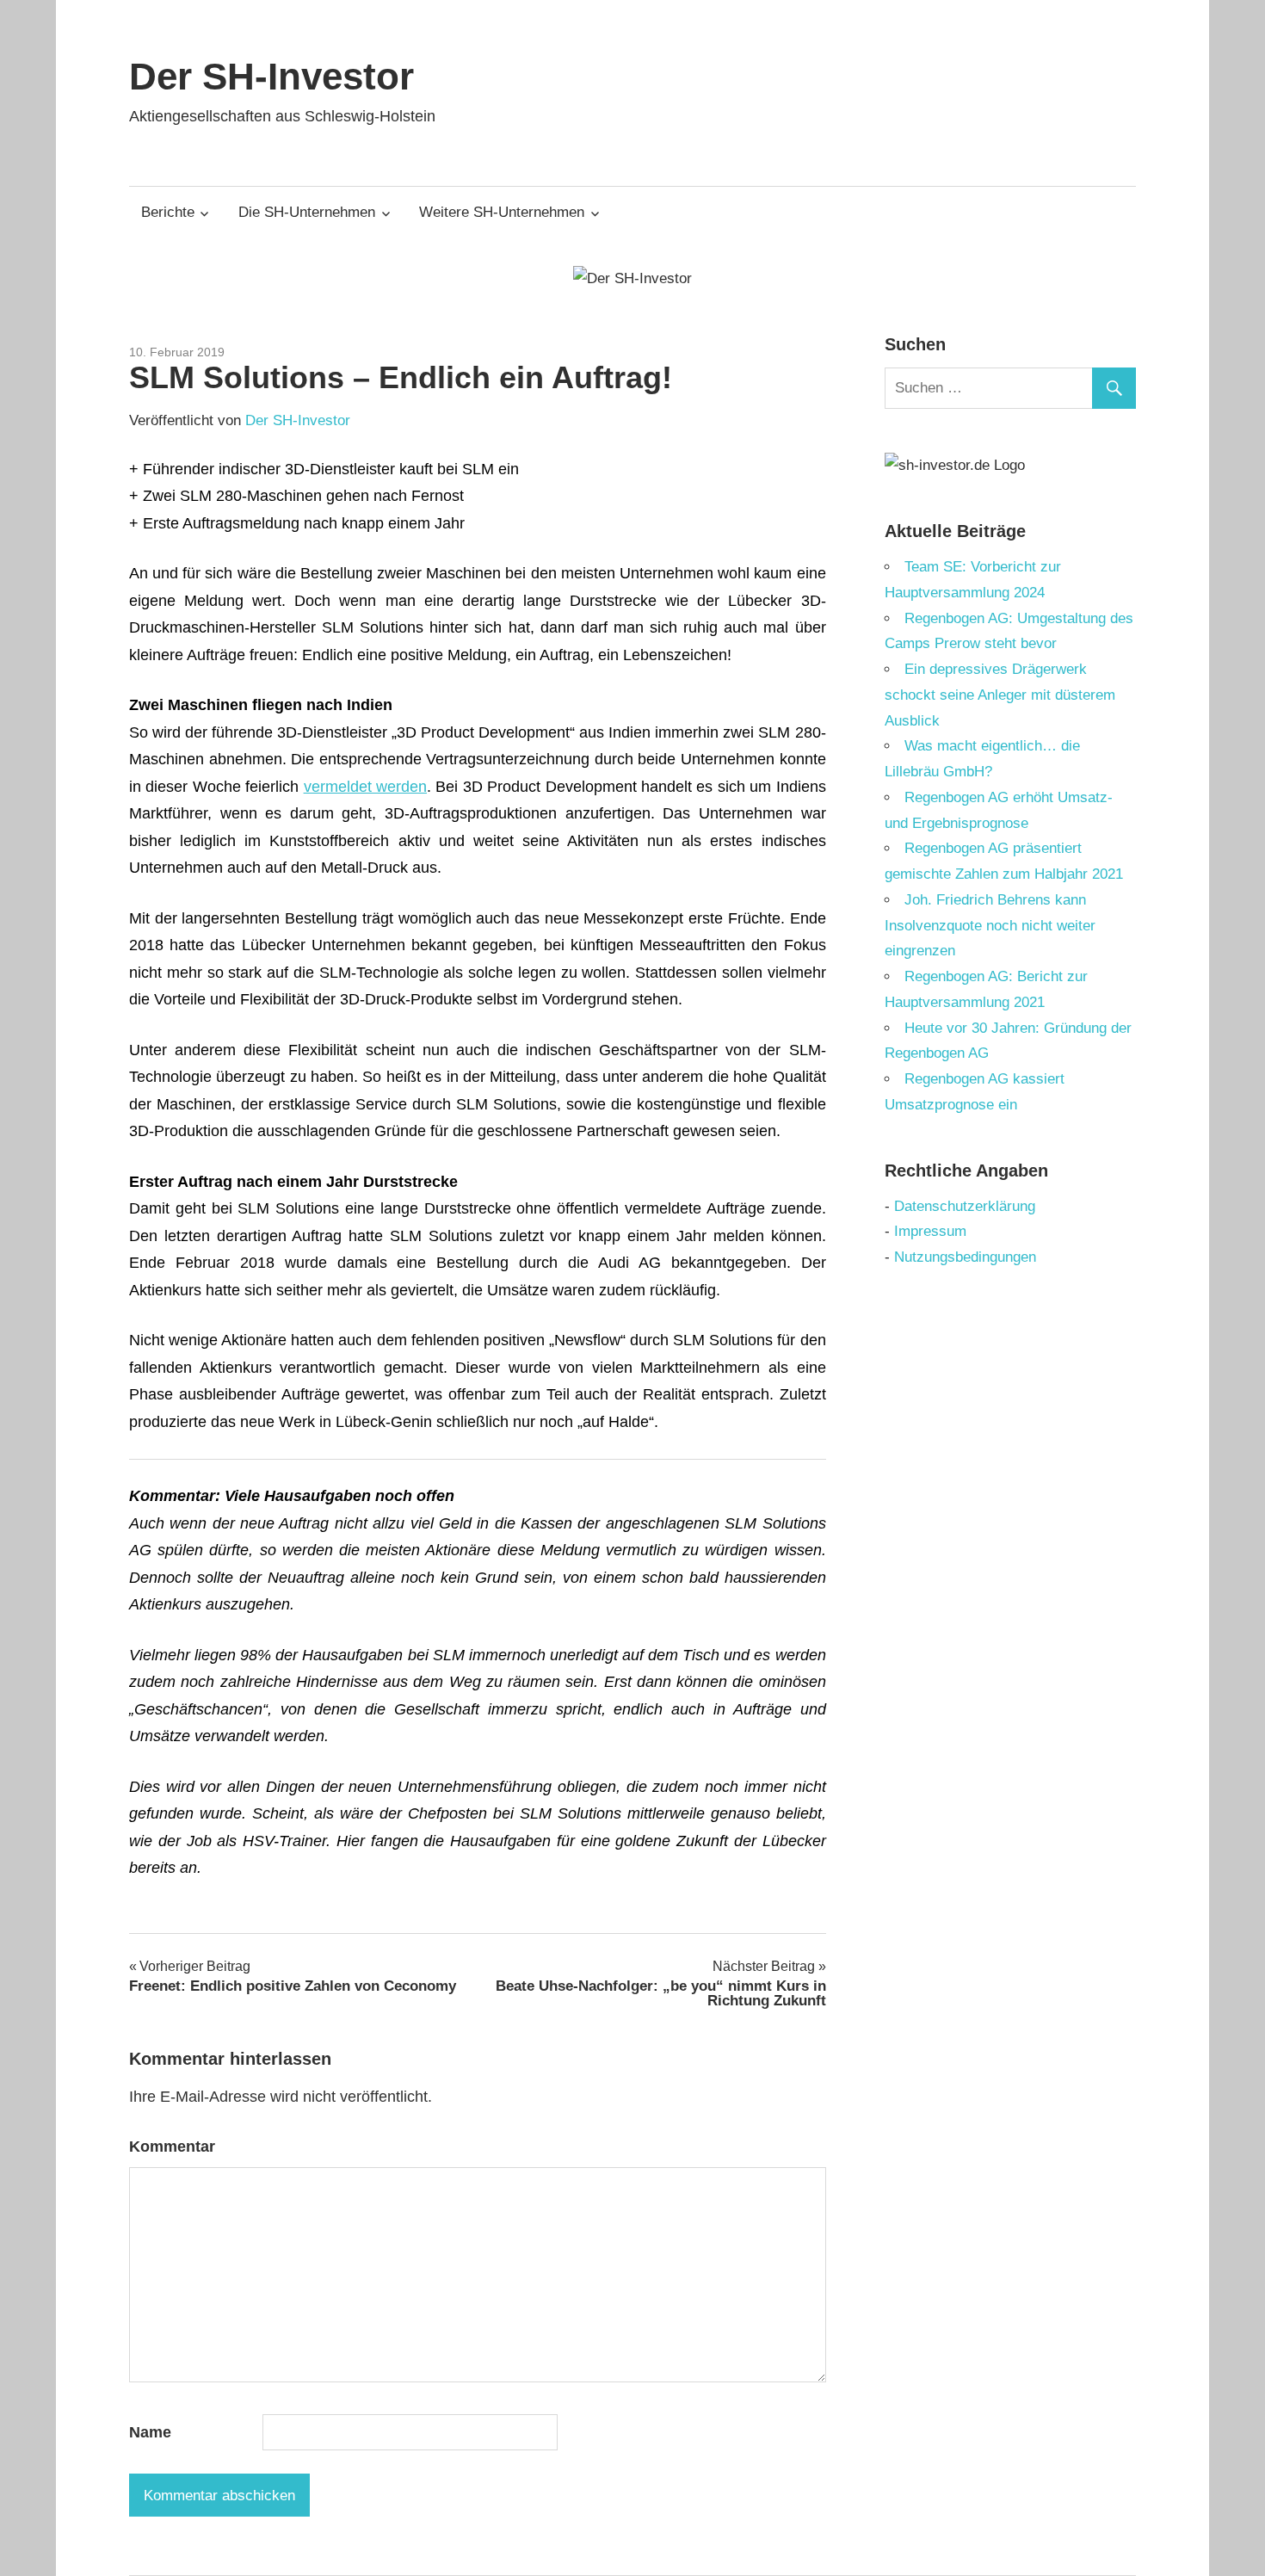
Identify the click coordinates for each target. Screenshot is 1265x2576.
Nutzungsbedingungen (965, 1257)
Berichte (168, 212)
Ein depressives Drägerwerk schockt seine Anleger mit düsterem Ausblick (1000, 695)
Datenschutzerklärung (965, 1206)
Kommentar (172, 2147)
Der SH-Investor (272, 76)
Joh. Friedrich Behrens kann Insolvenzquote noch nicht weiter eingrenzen (990, 926)
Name (150, 2432)
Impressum (930, 1231)
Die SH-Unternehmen (307, 212)
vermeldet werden (365, 787)
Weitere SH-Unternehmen (502, 212)
